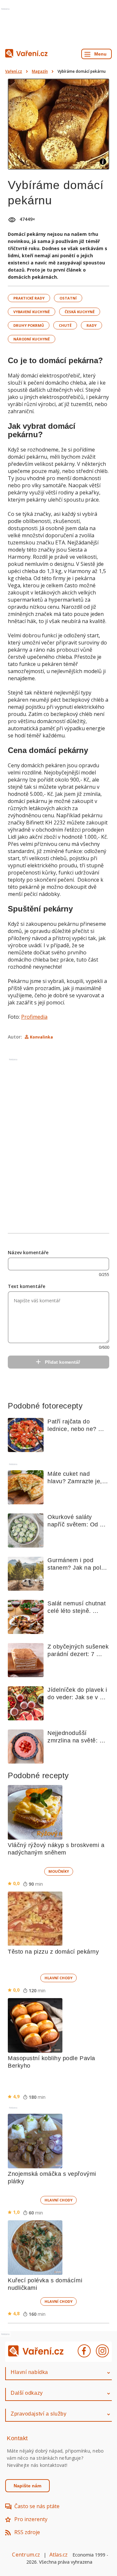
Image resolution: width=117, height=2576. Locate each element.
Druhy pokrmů (29, 325)
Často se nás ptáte (37, 2506)
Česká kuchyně (80, 312)
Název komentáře (28, 1252)
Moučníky (59, 1871)
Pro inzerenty (31, 2519)
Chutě (65, 325)
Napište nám (27, 2486)
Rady (91, 325)
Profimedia (34, 1017)
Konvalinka (41, 1037)
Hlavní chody (58, 1978)
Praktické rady (29, 298)
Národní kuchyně (32, 339)
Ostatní (68, 298)
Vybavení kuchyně (32, 312)
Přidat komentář (62, 1362)
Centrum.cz (26, 2555)
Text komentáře (26, 1286)
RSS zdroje (27, 2532)
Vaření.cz (14, 71)
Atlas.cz (59, 2555)
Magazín (40, 71)
